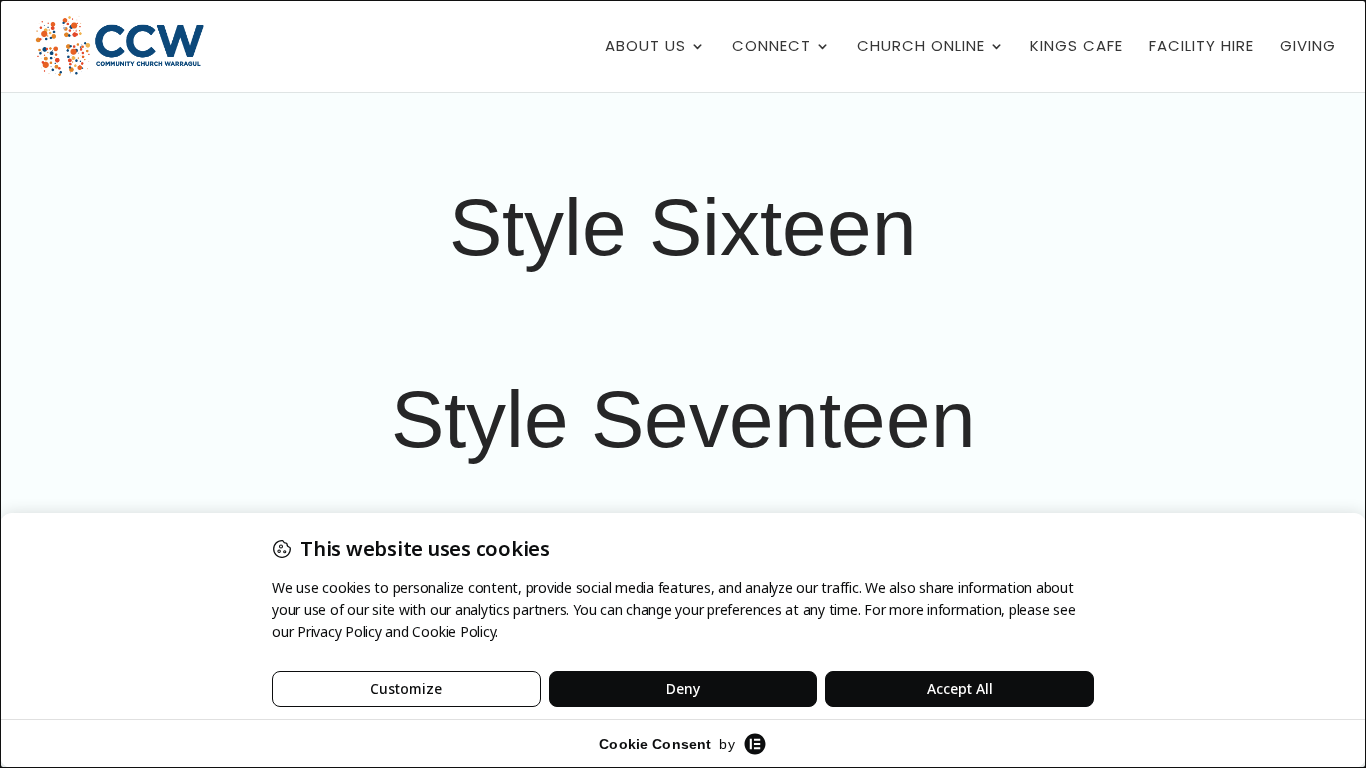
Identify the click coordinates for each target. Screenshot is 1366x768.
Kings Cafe (1076, 47)
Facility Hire (1201, 47)
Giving (1308, 47)
